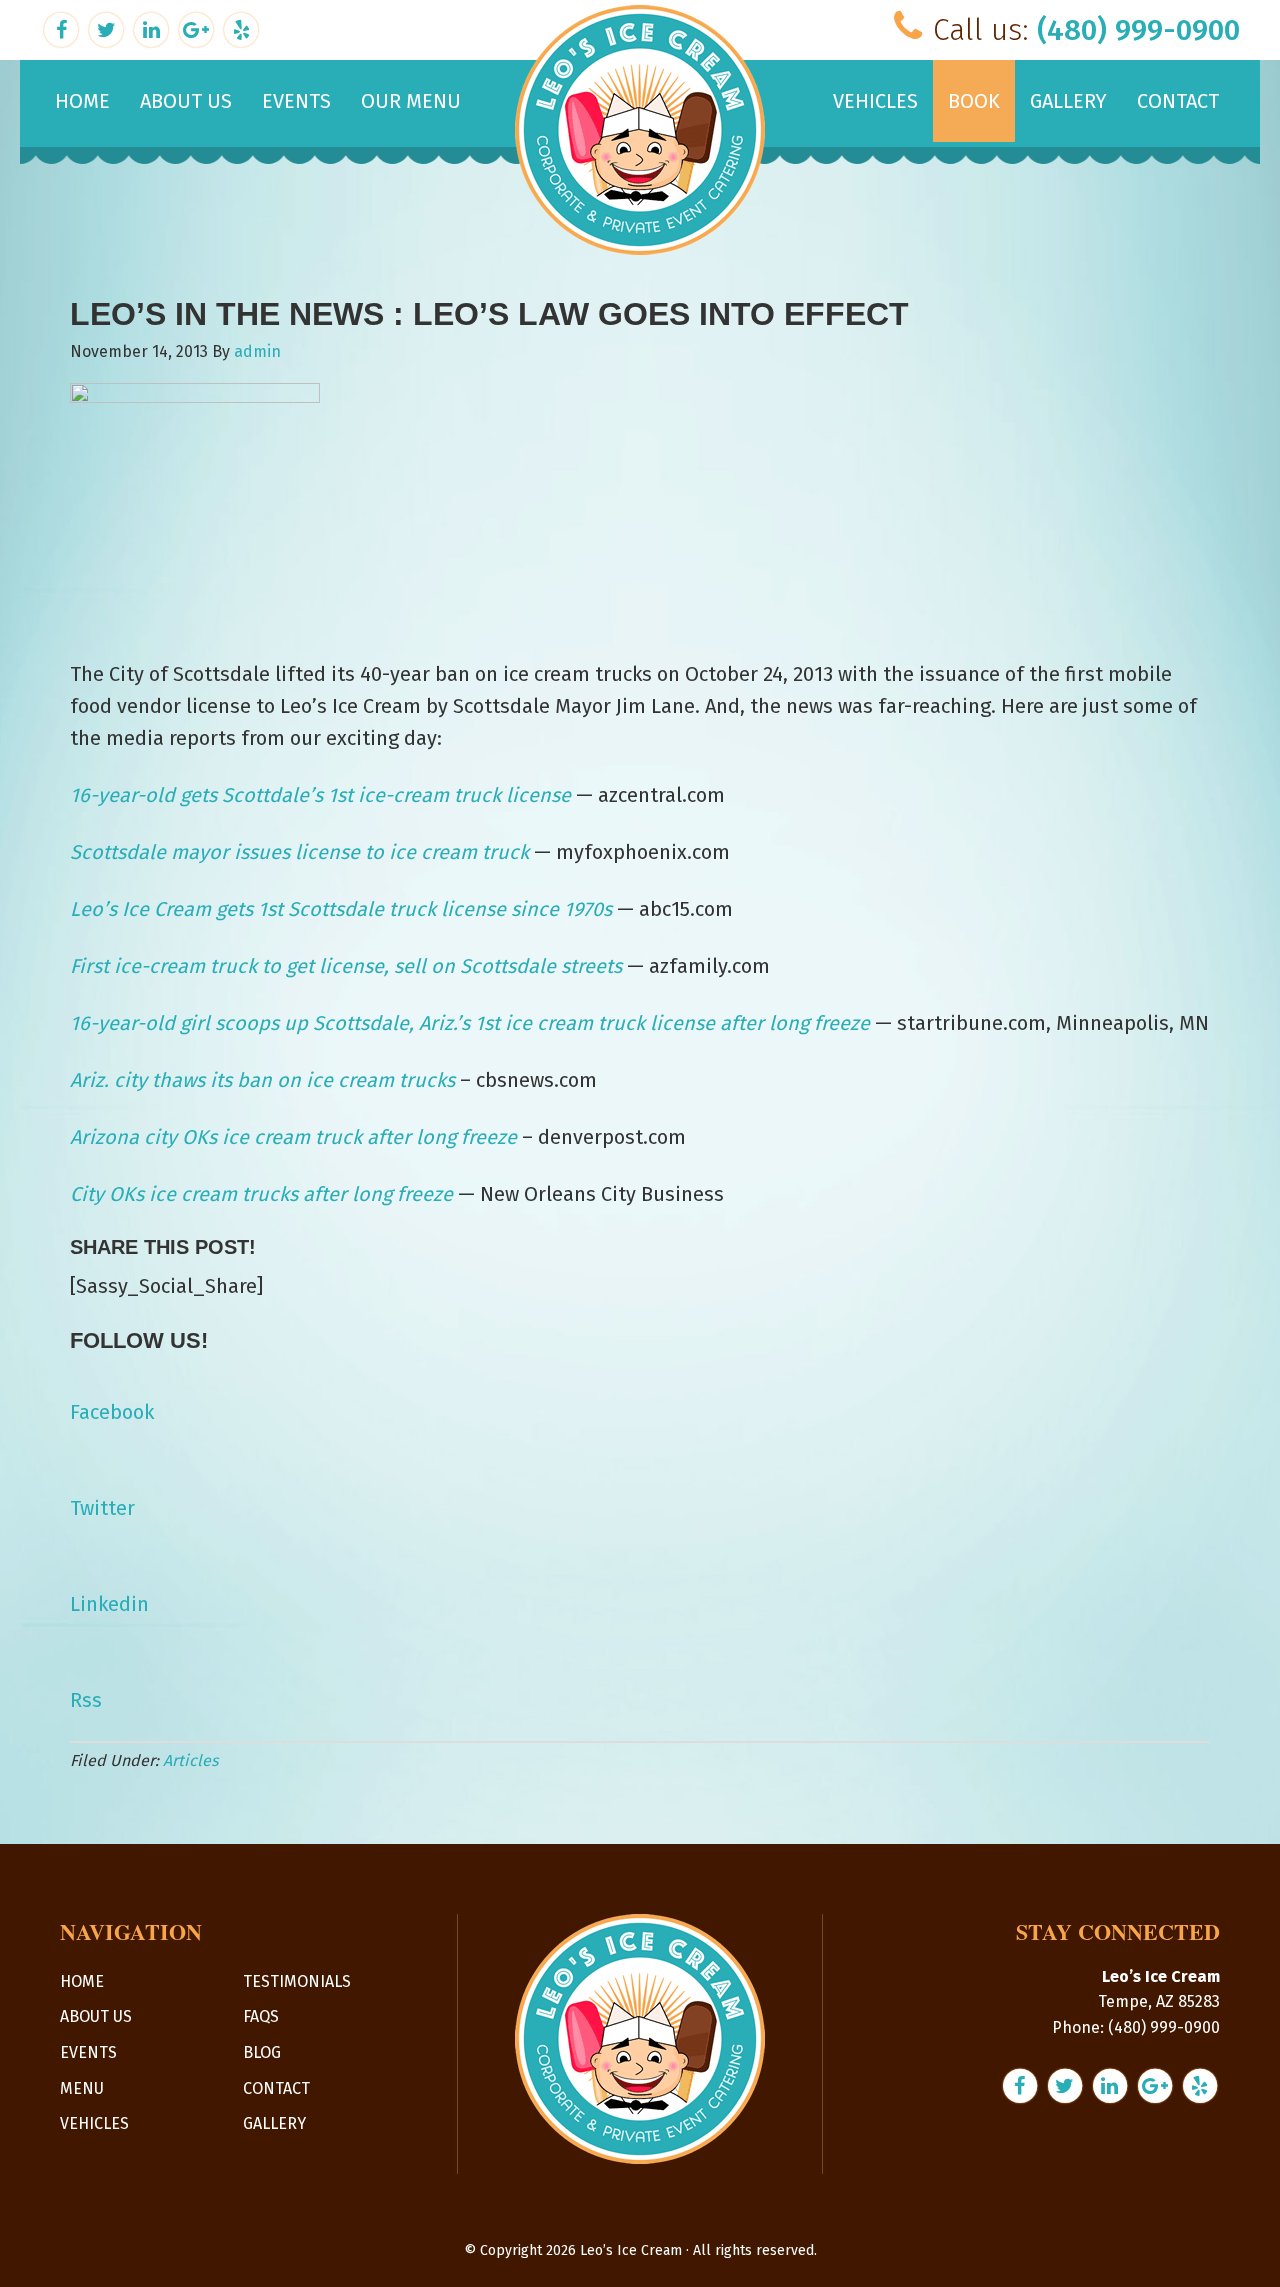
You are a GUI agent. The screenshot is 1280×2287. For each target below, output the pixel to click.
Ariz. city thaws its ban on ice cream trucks (262, 1080)
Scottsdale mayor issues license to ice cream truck (299, 852)
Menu (82, 2088)
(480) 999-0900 (1138, 30)
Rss (86, 1700)
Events (88, 2052)
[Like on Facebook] (63, 27)
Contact (276, 2088)
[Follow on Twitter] (108, 27)
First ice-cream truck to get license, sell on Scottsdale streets (346, 966)
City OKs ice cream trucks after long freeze (261, 1194)
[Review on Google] (198, 27)
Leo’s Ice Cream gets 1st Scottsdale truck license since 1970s (341, 909)
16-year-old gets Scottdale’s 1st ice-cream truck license (320, 795)
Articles (190, 1760)
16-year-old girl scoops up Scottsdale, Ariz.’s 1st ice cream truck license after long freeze (470, 1023)
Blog (262, 2052)
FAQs (261, 2016)
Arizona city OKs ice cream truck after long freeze (293, 1137)
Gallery (274, 2123)
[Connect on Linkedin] (153, 27)
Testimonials (297, 1981)
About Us (96, 2016)
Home (82, 1981)
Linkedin (109, 1604)
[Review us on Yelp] (241, 27)
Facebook (112, 1412)
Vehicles (94, 2123)
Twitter (102, 1508)
